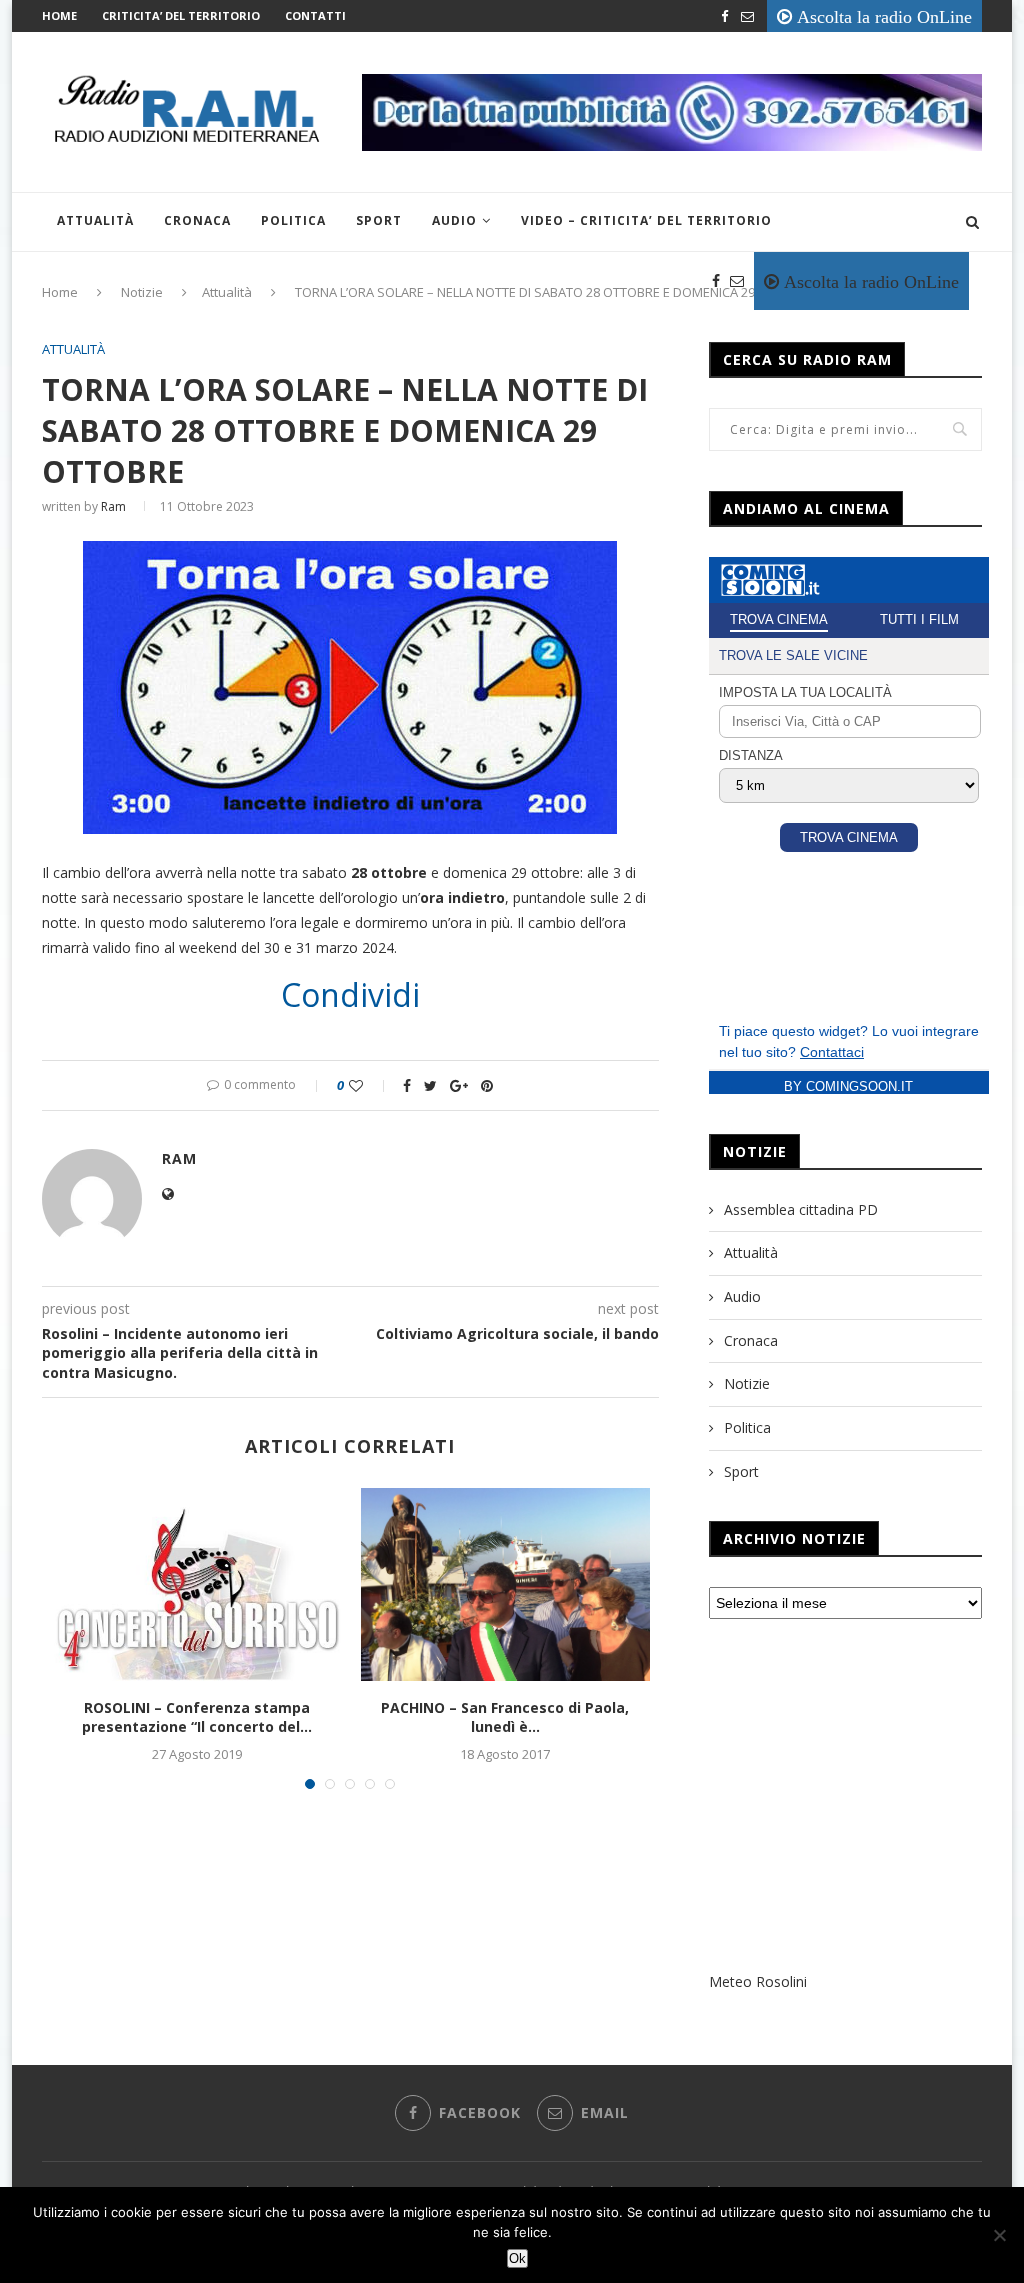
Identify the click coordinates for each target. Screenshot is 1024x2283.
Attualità (95, 220)
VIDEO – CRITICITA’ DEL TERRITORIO (646, 220)
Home (59, 15)
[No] (999, 2235)
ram (113, 506)
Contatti (315, 15)
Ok (517, 2258)
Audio (454, 220)
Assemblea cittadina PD (801, 1209)
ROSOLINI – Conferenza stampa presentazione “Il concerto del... (197, 1717)
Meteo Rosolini (758, 1981)
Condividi (350, 995)
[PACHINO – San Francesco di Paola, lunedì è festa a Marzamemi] (505, 1584)
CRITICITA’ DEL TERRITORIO (181, 15)
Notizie (747, 1383)
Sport (379, 220)
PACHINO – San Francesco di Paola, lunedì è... (505, 1717)
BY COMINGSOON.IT (848, 1086)
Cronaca (197, 220)
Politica (293, 220)
